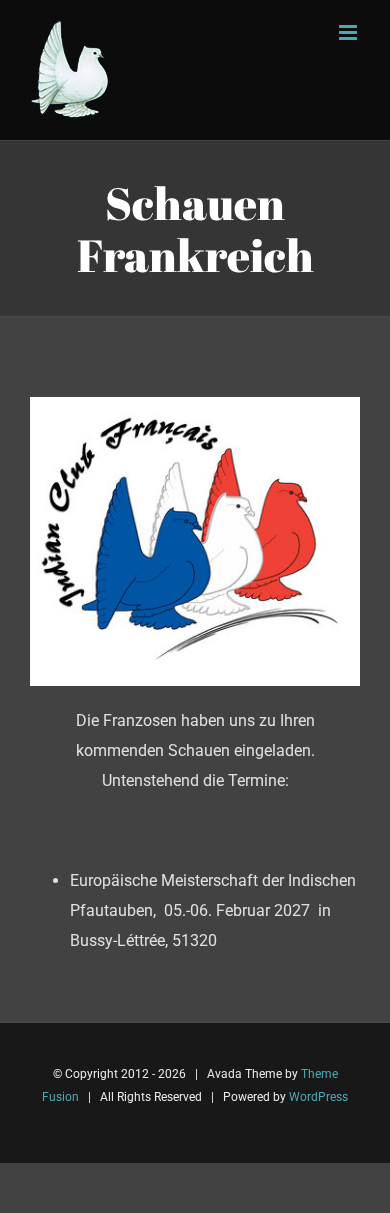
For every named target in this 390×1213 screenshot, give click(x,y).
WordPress (318, 1097)
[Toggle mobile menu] (349, 32)
